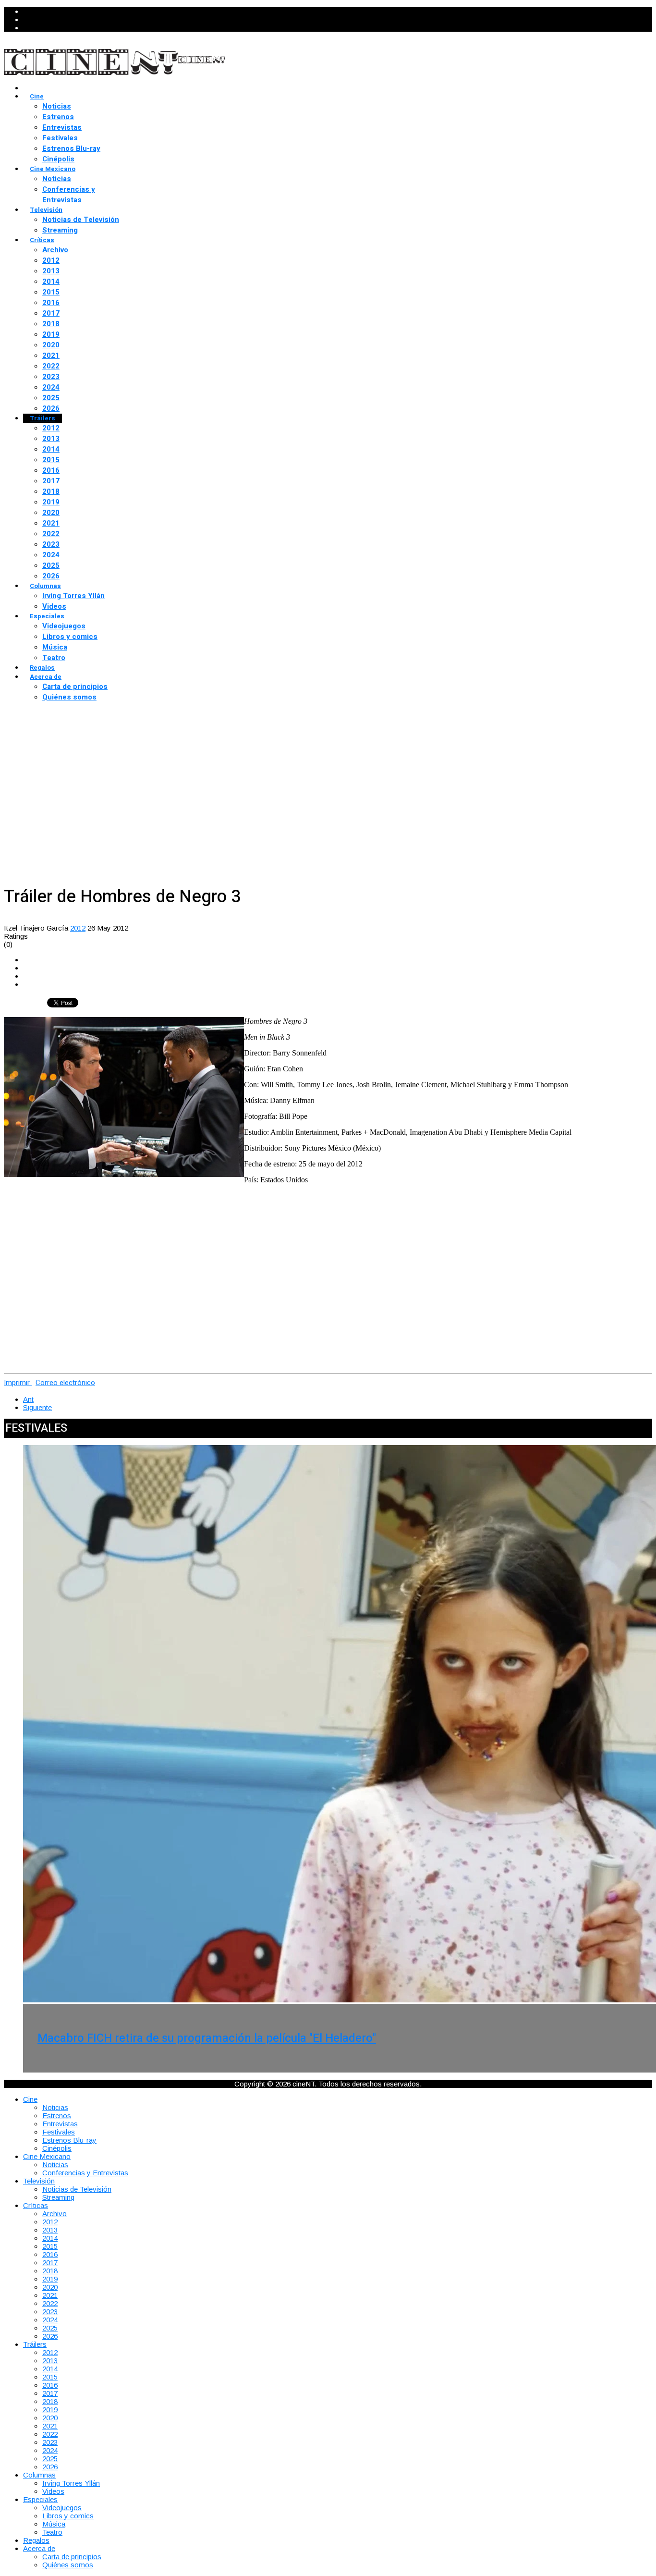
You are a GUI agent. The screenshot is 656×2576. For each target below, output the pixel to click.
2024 (51, 387)
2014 (51, 282)
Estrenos (58, 117)
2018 (51, 324)
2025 (51, 398)
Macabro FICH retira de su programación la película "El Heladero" (207, 2038)
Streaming (60, 230)
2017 (51, 313)
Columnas (45, 586)
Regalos (42, 668)
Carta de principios (75, 687)
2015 (51, 292)
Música (55, 647)
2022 (51, 366)
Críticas (42, 240)
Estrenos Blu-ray (71, 148)
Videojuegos (64, 626)
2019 (51, 334)
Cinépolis (58, 159)
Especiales (47, 616)
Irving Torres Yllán (73, 596)
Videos (54, 606)
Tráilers (43, 418)
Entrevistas (62, 127)
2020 (51, 345)
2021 (51, 356)
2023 (51, 377)
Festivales (60, 138)
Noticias (57, 106)
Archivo (55, 250)
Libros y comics (70, 637)
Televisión (46, 210)
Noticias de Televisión (81, 220)
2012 (51, 260)
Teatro (54, 658)
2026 (51, 408)
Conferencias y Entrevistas (69, 195)
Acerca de (46, 677)
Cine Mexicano (53, 169)
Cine (37, 96)
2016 (51, 303)
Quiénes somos (69, 697)
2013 (51, 271)
